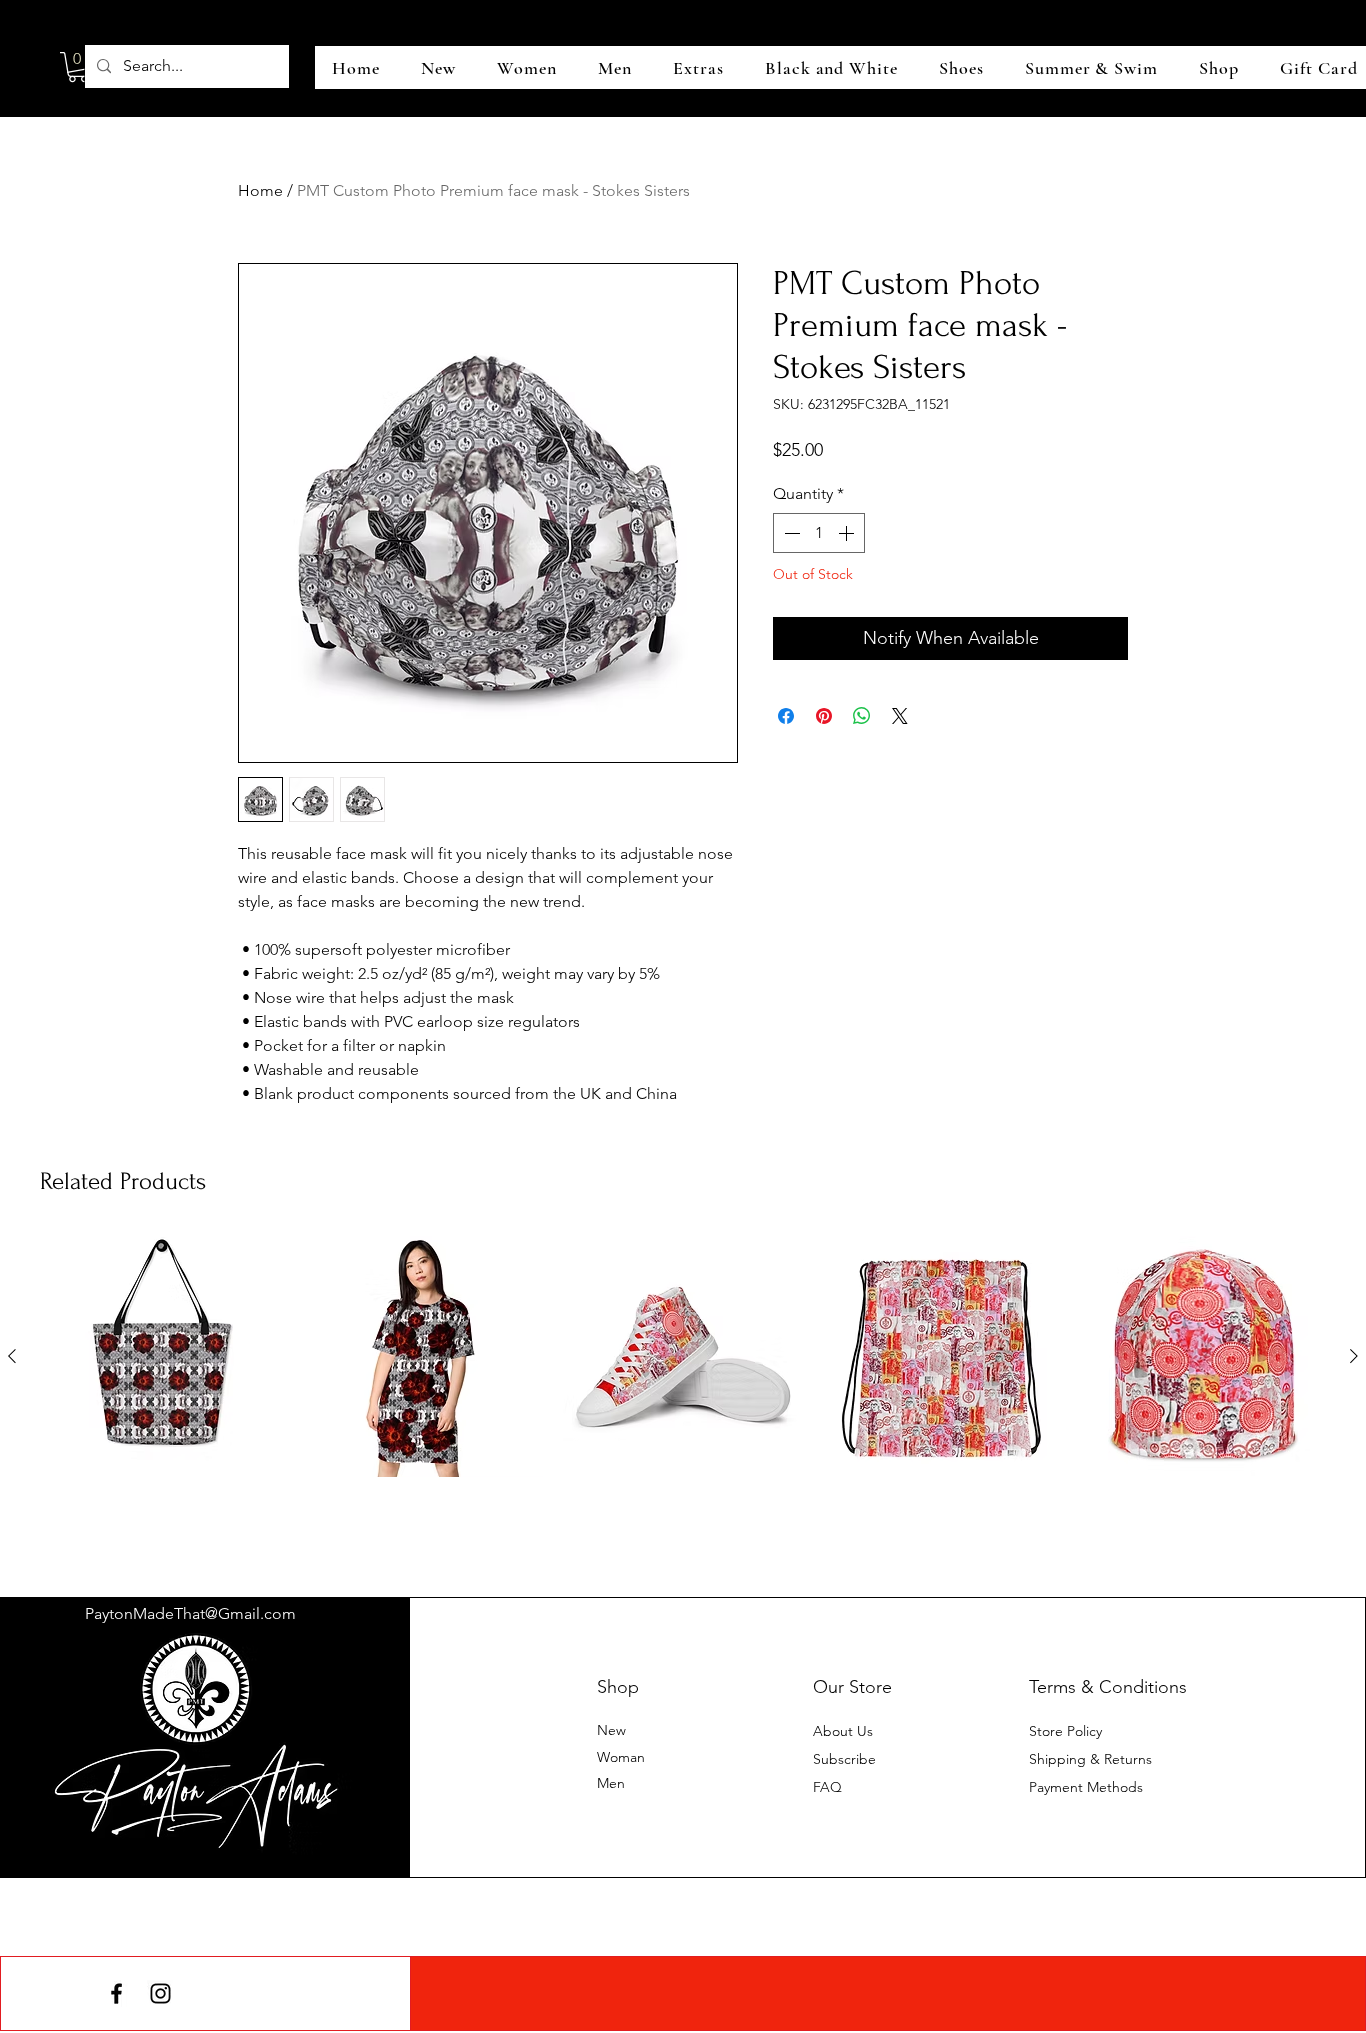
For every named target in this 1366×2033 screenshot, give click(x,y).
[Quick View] (161, 1356)
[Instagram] (160, 1993)
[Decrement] (790, 533)
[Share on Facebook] (786, 716)
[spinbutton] (819, 533)
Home (260, 190)
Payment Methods (1088, 1787)
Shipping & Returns (1090, 1759)
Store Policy (1065, 1731)
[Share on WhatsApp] (862, 716)
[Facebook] (116, 1993)
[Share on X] (900, 716)
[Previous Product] (12, 1356)
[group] (683, 1390)
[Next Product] (1354, 1356)
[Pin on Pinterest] (824, 716)
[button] (78, 67)
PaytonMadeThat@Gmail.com (190, 1613)
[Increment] (848, 533)
